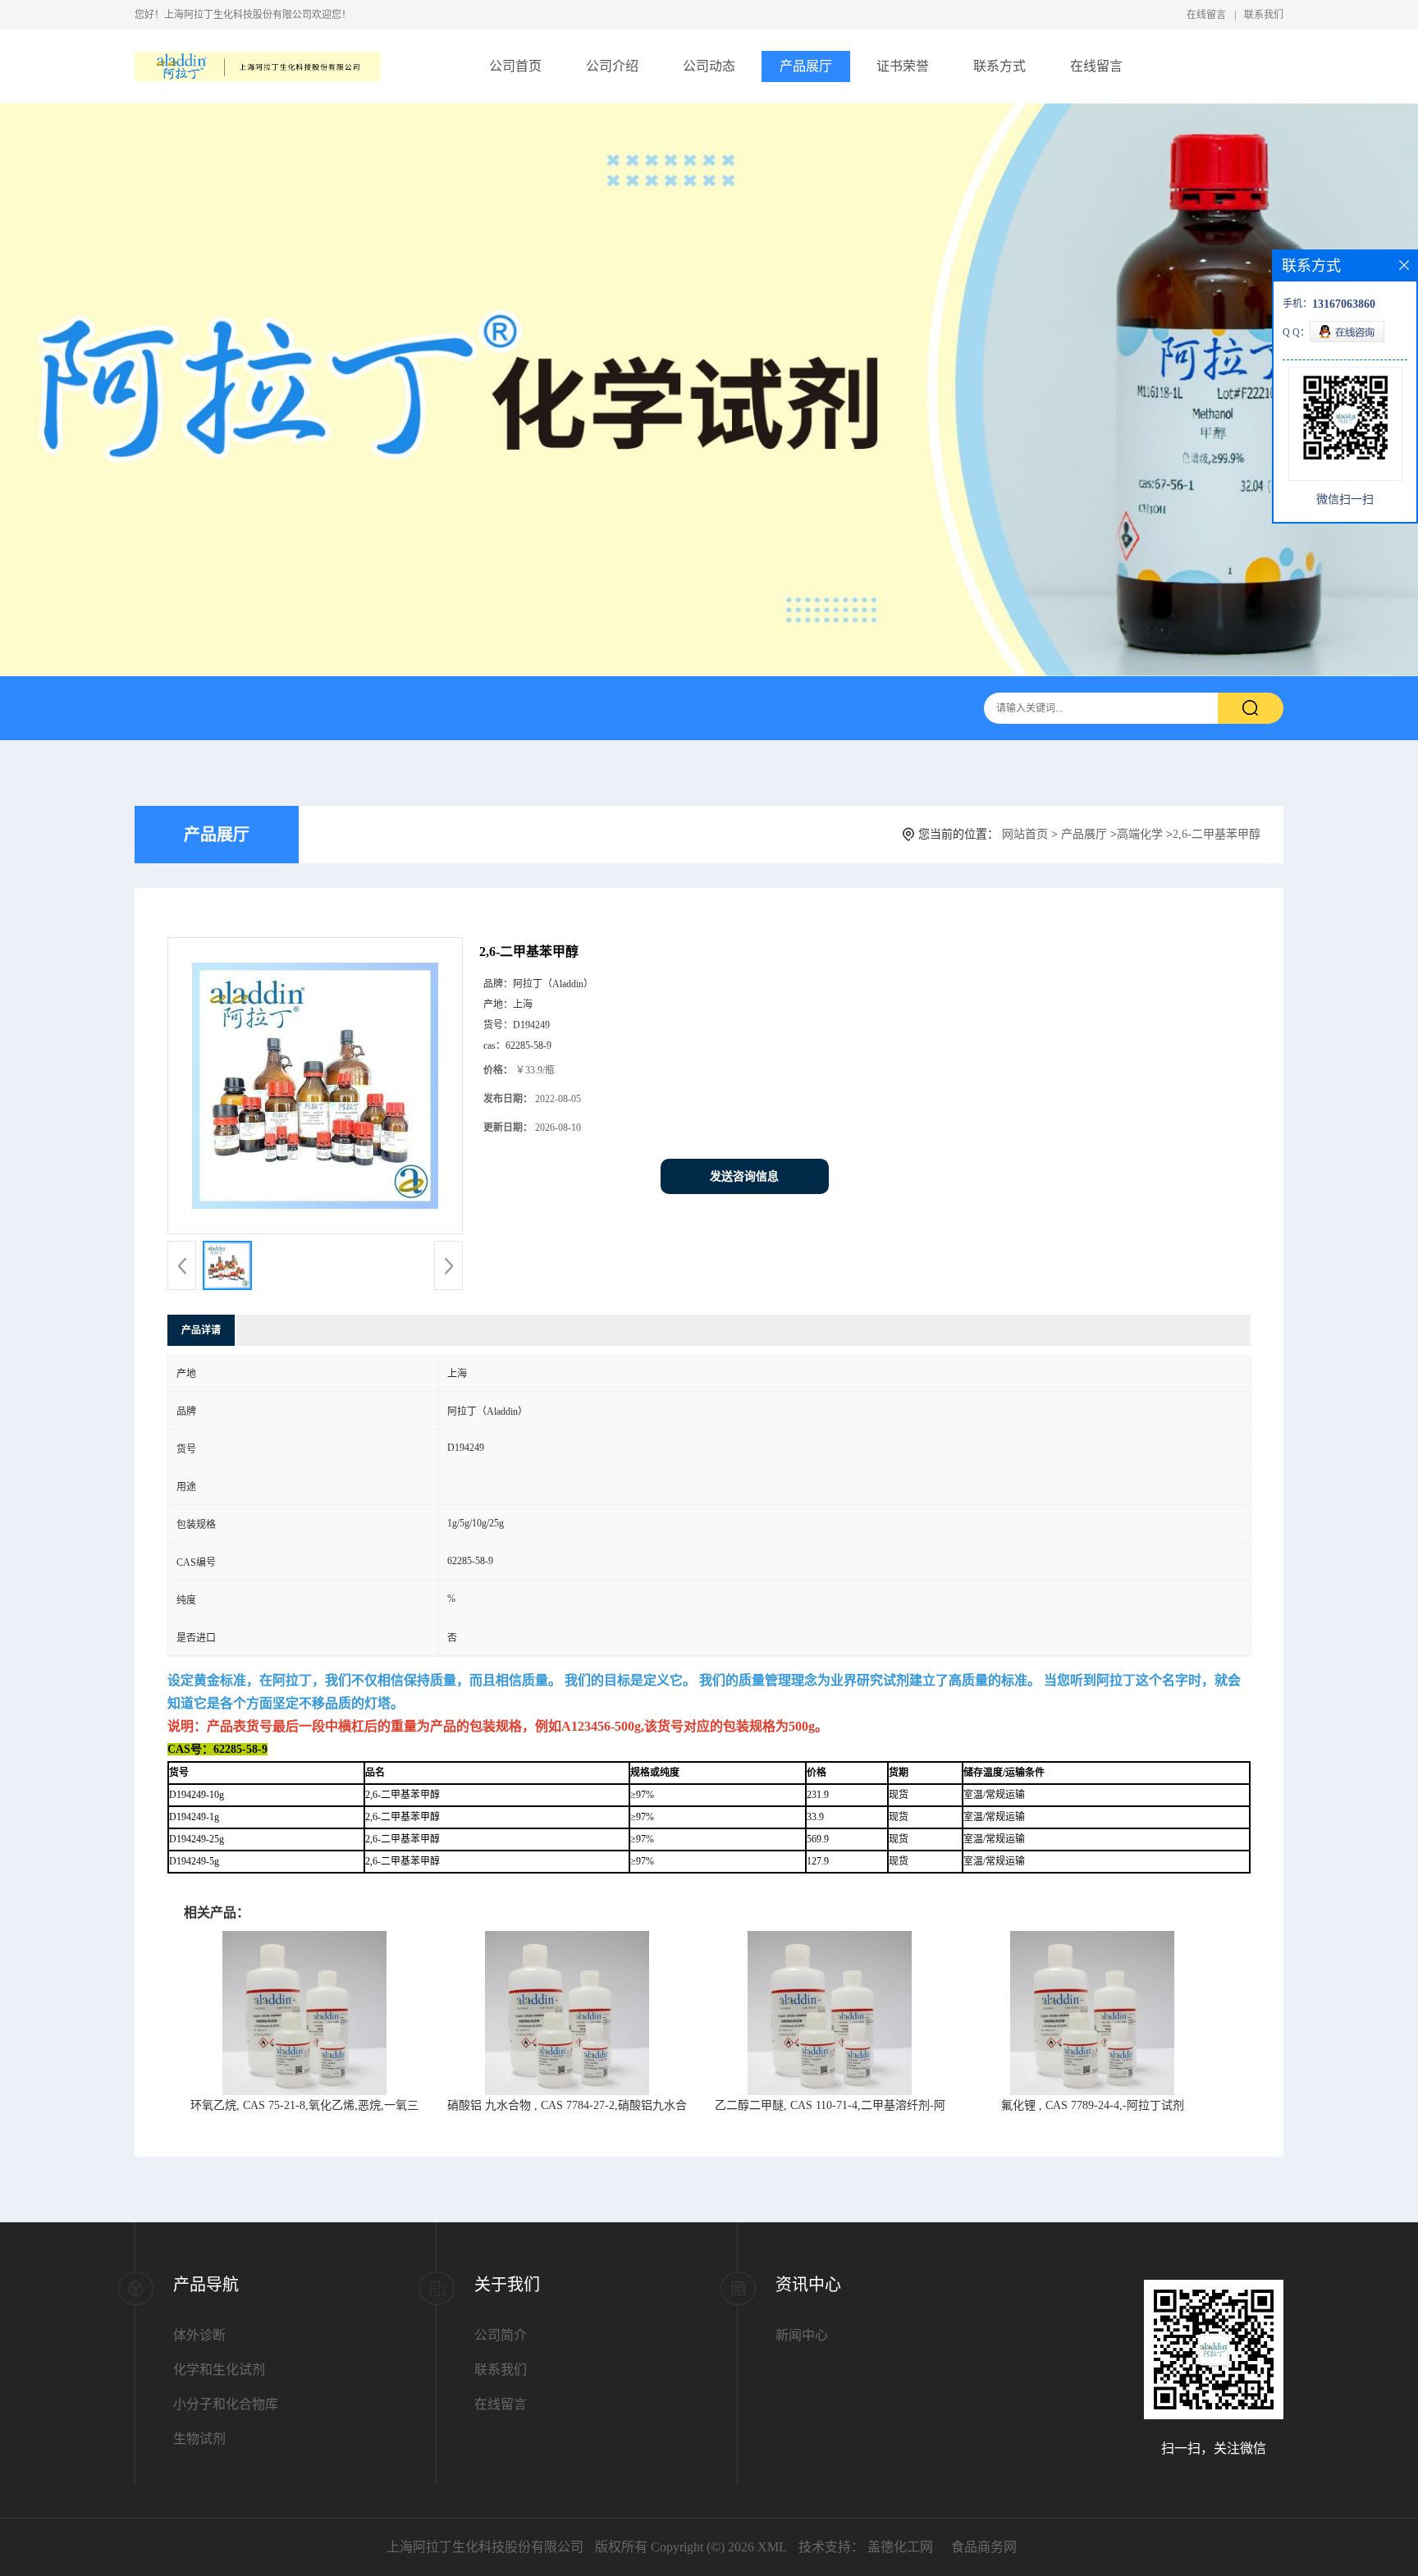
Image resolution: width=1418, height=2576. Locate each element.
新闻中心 (802, 2335)
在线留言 (1206, 15)
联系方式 (999, 66)
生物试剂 (199, 2439)
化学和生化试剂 (219, 2370)
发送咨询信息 (744, 1176)
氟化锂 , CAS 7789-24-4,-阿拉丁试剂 (1093, 2105)
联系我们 (1264, 15)
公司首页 (515, 66)
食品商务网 (984, 2547)
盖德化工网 (900, 2547)
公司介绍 (612, 66)
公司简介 (501, 2335)
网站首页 (1025, 834)
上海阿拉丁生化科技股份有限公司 (485, 2547)
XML (772, 2547)
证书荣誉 (903, 66)
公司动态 (709, 66)
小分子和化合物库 (226, 2404)
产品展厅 (806, 66)
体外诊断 (199, 2335)
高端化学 (1140, 834)
